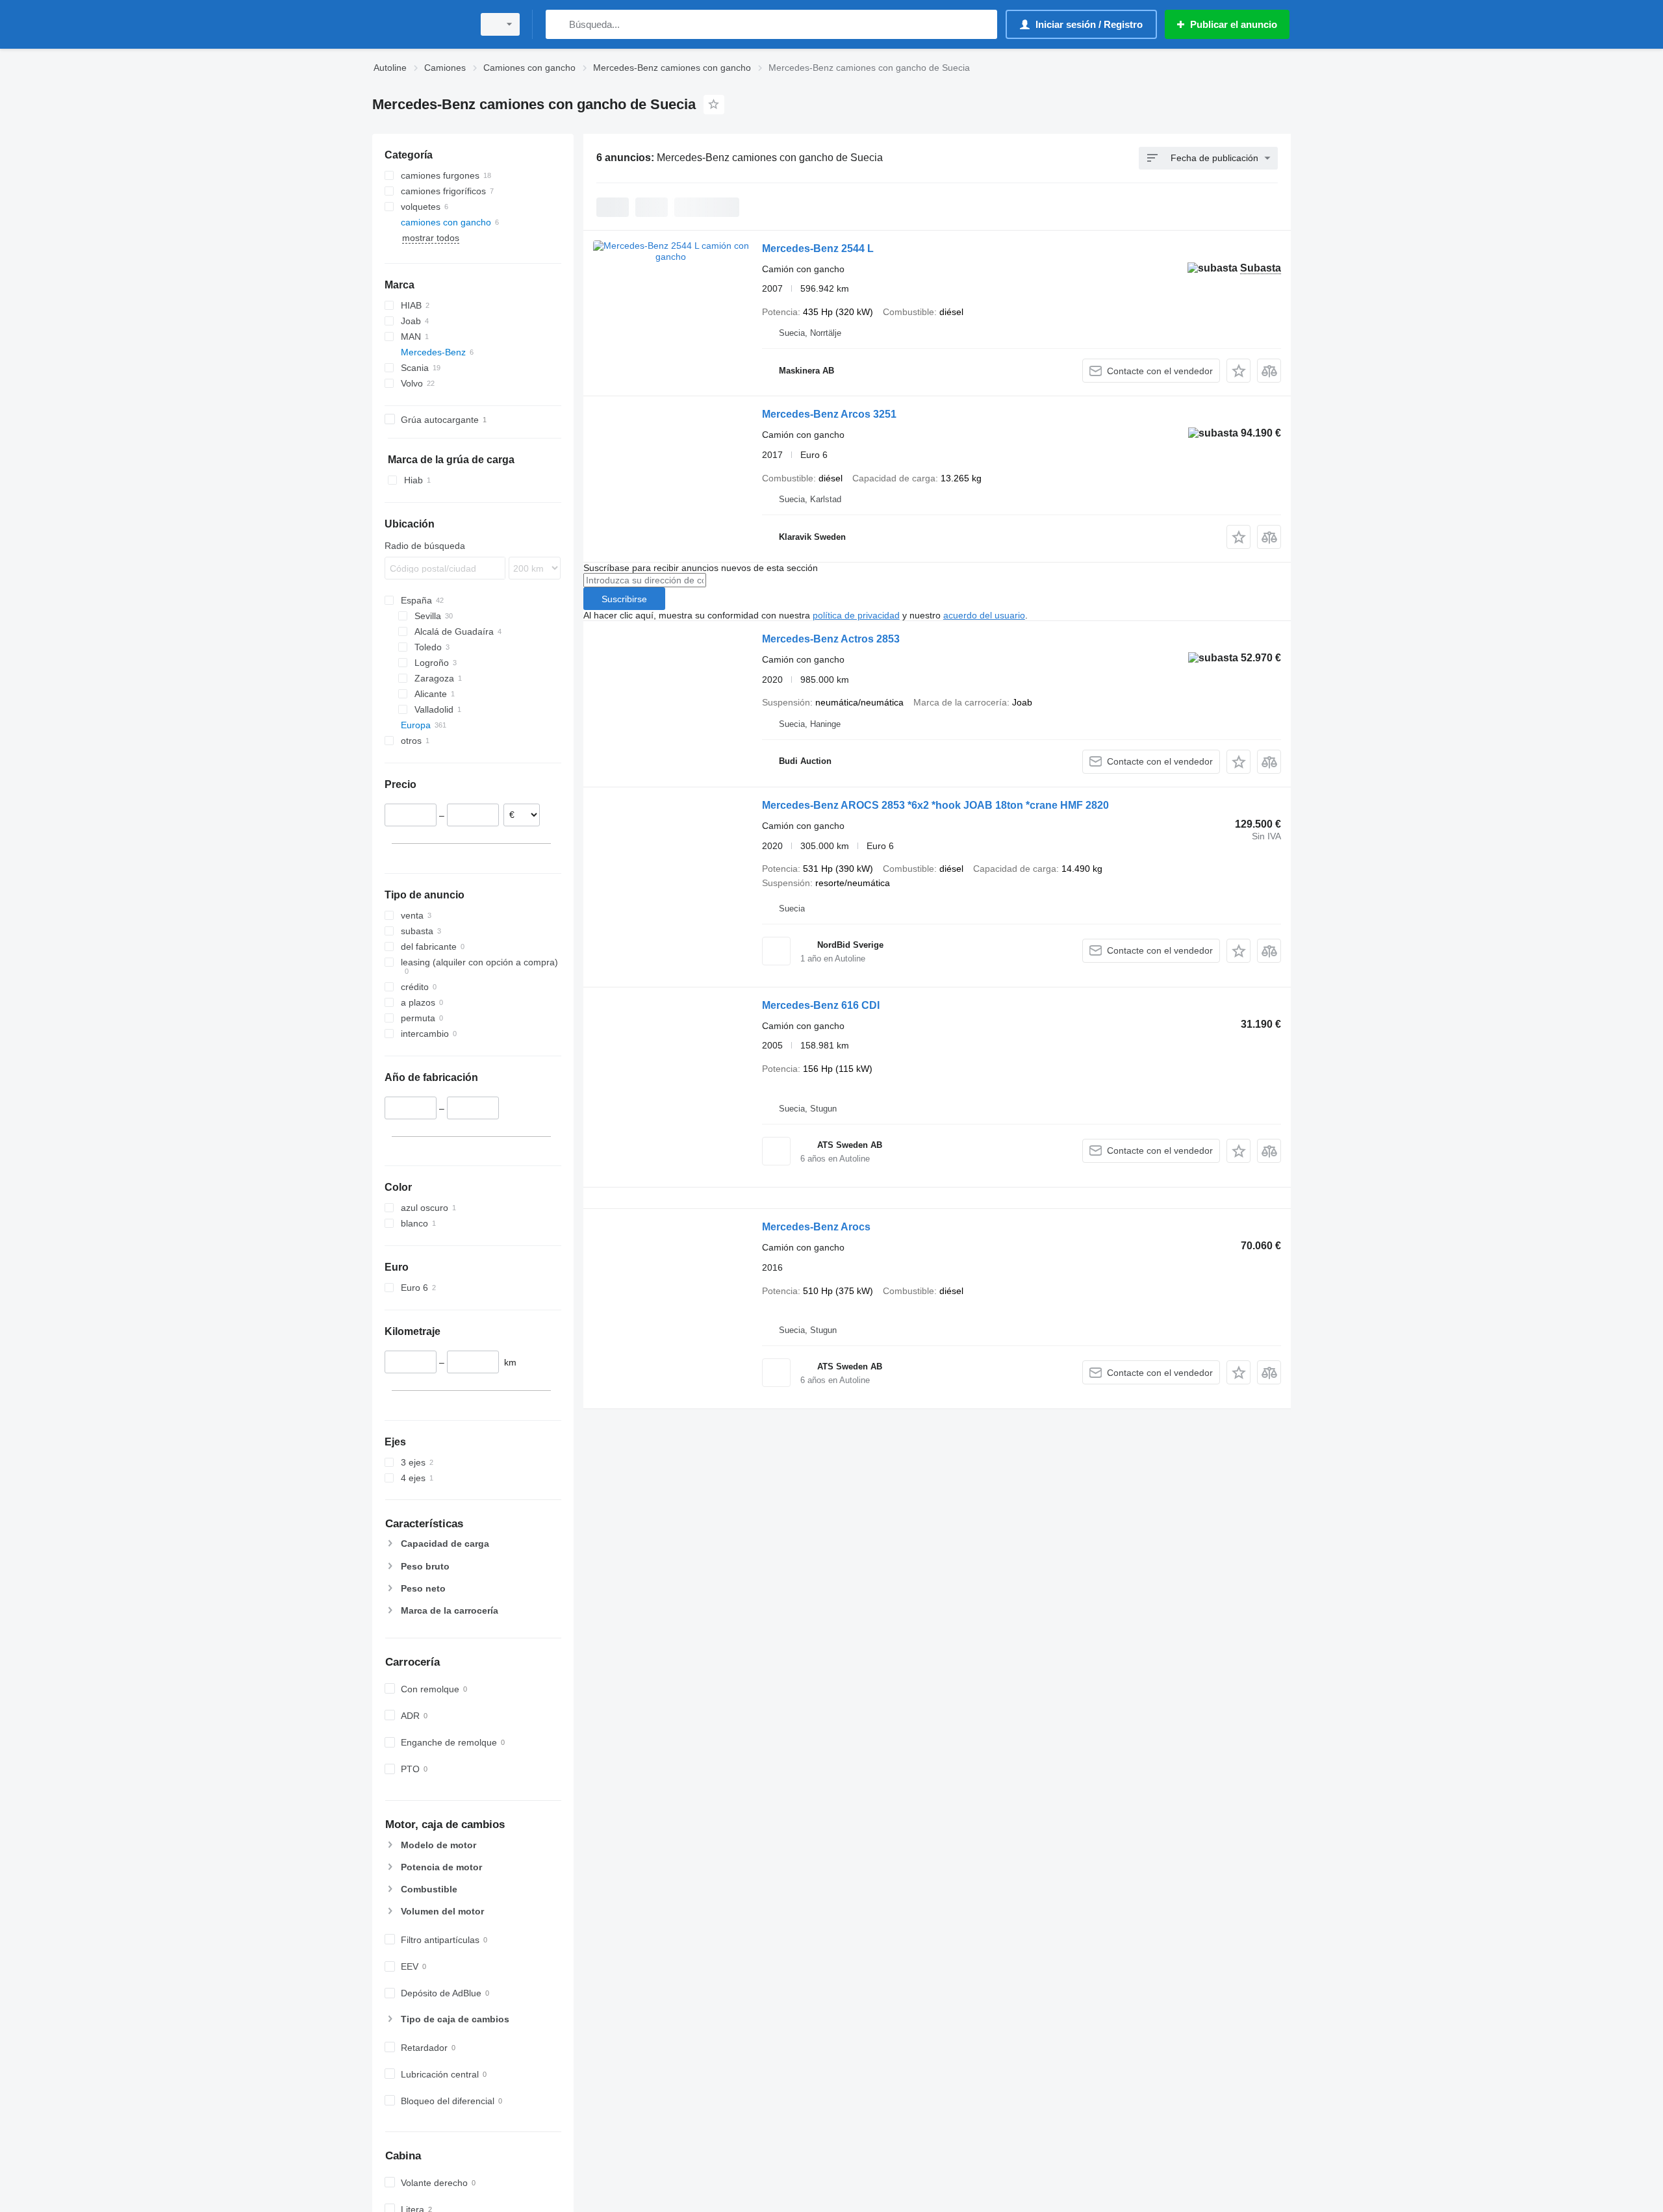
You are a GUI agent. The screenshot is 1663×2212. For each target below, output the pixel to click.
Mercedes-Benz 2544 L (818, 248)
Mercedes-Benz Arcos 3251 (829, 414)
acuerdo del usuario (984, 615)
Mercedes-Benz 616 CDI (821, 1005)
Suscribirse (624, 599)
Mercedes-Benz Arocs (816, 1227)
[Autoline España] (419, 24)
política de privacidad (856, 615)
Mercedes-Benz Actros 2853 (831, 639)
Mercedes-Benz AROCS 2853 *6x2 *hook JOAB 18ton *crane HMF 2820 (935, 805)
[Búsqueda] (558, 24)
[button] (1238, 371)
